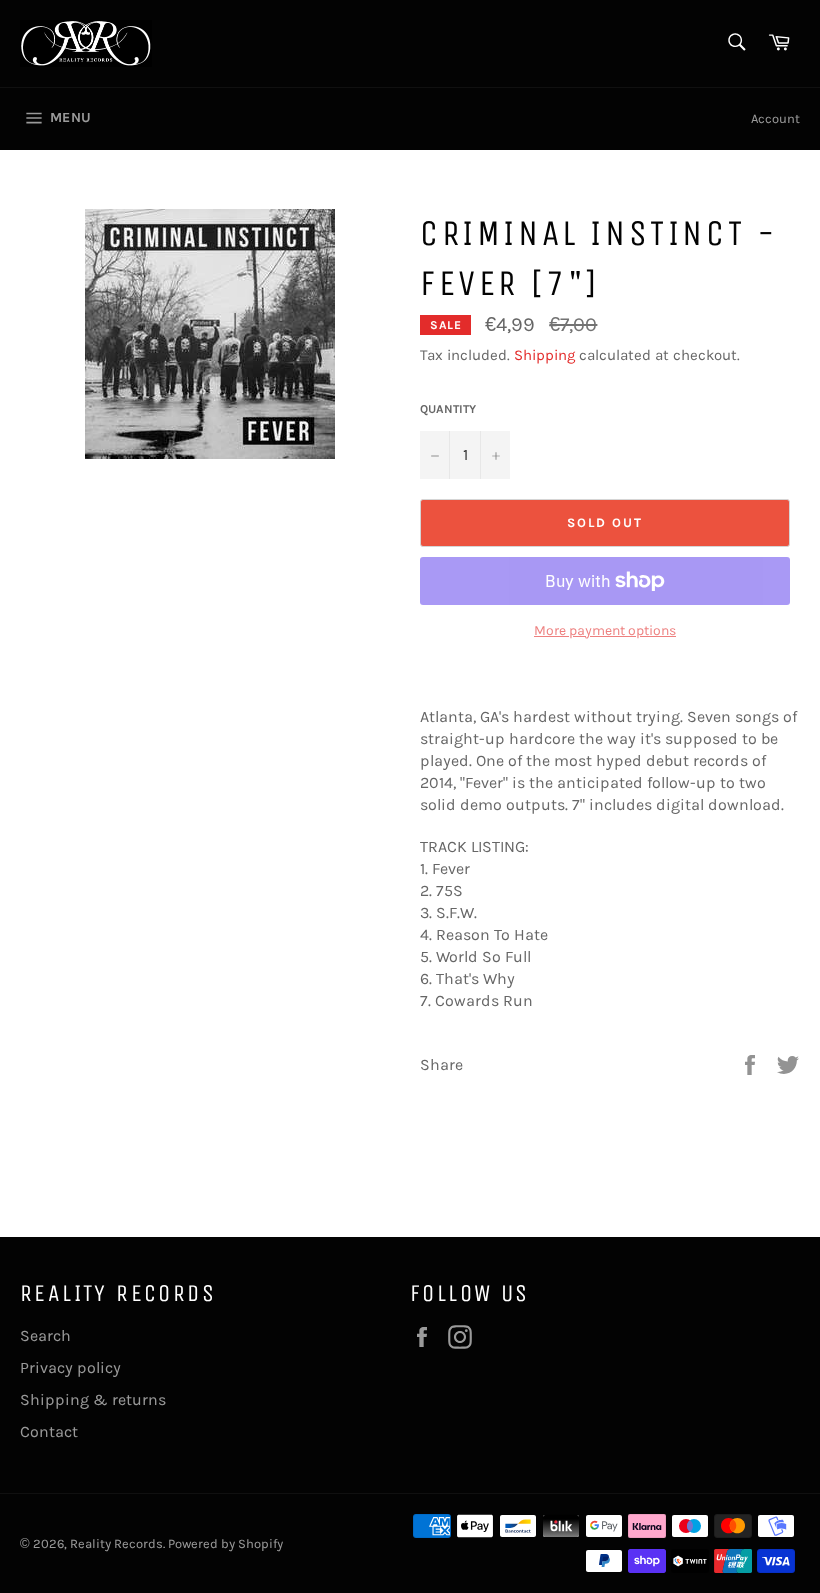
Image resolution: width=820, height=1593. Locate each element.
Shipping (544, 355)
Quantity (448, 409)
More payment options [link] (605, 630)
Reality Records (116, 1543)
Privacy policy (70, 1367)
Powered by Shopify (225, 1543)
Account (775, 118)
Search (45, 1335)
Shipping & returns (93, 1399)
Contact (49, 1431)
